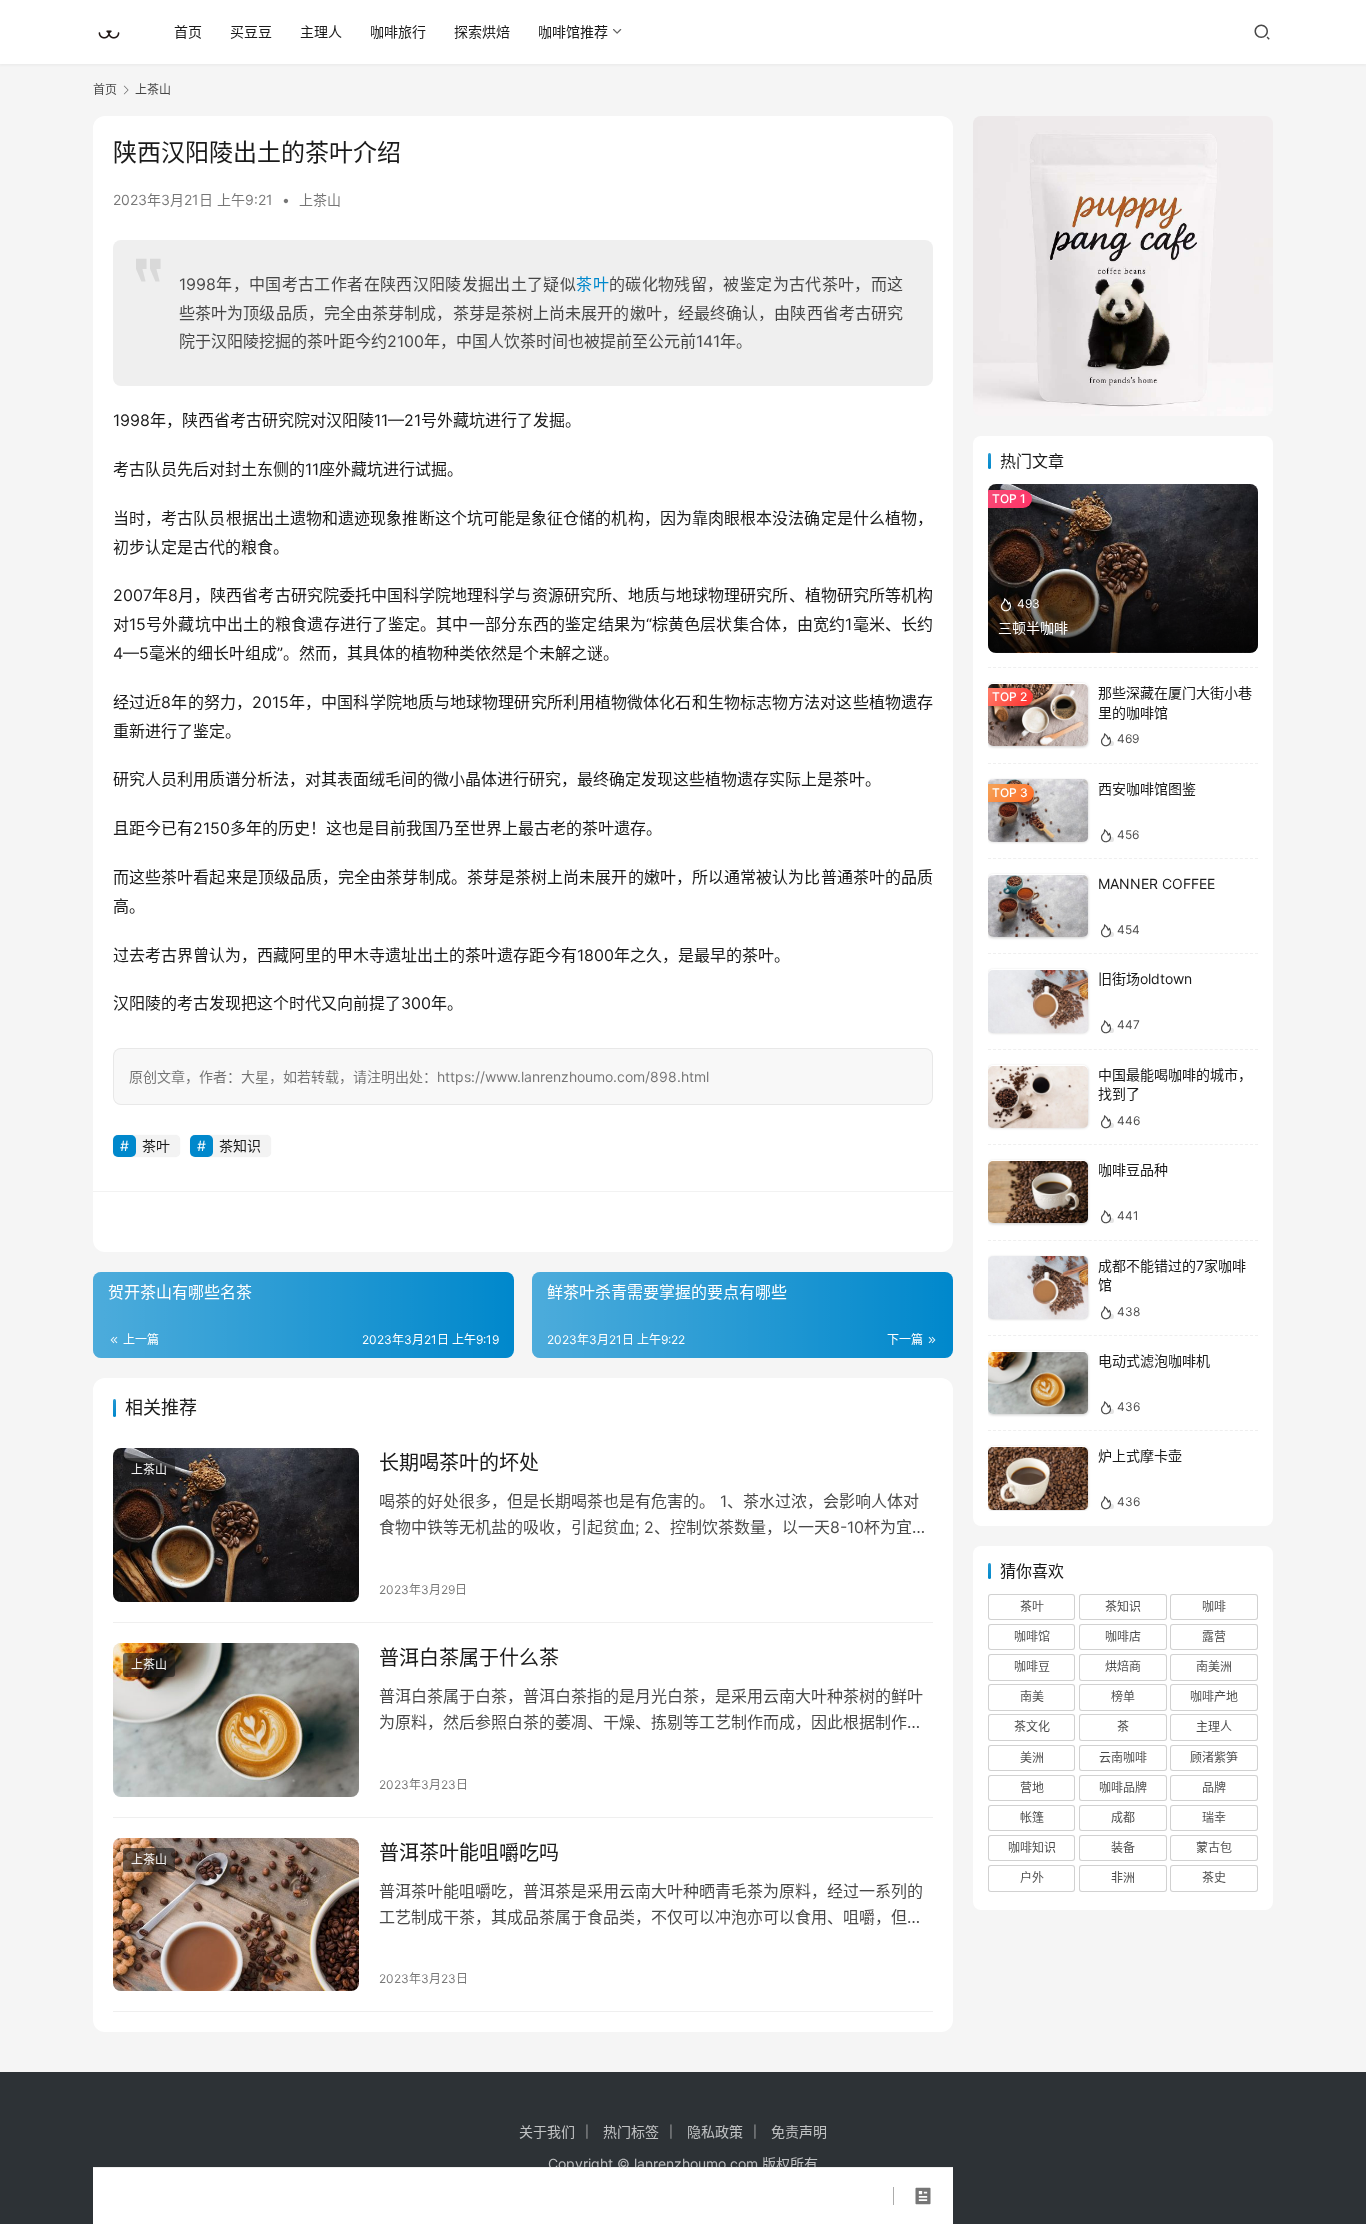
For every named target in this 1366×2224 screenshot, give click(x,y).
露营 (1214, 1637)
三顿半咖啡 (1033, 627)
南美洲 (1214, 1667)
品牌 (1214, 1787)
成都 (1123, 1818)
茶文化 (1032, 1727)
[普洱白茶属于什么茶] (236, 1720)
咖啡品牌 (1123, 1787)
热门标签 (631, 2131)
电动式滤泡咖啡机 (1154, 1361)
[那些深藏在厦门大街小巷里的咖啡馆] (1038, 715)
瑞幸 (1214, 1818)
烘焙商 (1123, 1667)
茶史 (1214, 1878)
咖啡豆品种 (1133, 1170)
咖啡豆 (1032, 1667)
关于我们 (547, 2131)
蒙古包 (1214, 1848)
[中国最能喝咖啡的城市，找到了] (1038, 1097)
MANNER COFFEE (1156, 884)
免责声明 (799, 2131)
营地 (1032, 1787)
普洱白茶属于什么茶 (469, 1658)
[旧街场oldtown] (1038, 1001)
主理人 (321, 31)
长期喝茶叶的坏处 (459, 1463)
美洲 (1032, 1757)
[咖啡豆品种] (1038, 1192)
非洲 (1123, 1878)
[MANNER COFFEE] (1038, 906)
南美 (1032, 1697)
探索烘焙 (482, 31)
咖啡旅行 (398, 31)
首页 (188, 31)
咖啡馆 (1032, 1637)
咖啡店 (1123, 1637)
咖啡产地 (1214, 1697)
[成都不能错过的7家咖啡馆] (1038, 1287)
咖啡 (1214, 1606)
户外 (1032, 1878)
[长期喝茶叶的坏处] (236, 1525)
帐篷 (1032, 1818)
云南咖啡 (1123, 1757)
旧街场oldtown (1145, 979)
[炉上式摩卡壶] (1038, 1478)
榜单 (1123, 1697)
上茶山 (320, 199)
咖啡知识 (1032, 1848)
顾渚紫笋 (1214, 1757)
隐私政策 (715, 2131)
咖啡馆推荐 (573, 31)
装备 (1123, 1848)
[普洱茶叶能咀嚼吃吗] (236, 1915)
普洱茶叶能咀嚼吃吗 (469, 1853)
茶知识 (240, 1145)
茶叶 (592, 284)
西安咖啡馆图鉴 (1147, 788)
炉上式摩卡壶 (1140, 1456)
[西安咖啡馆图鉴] (1038, 810)
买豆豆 (251, 31)
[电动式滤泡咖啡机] (1038, 1383)
